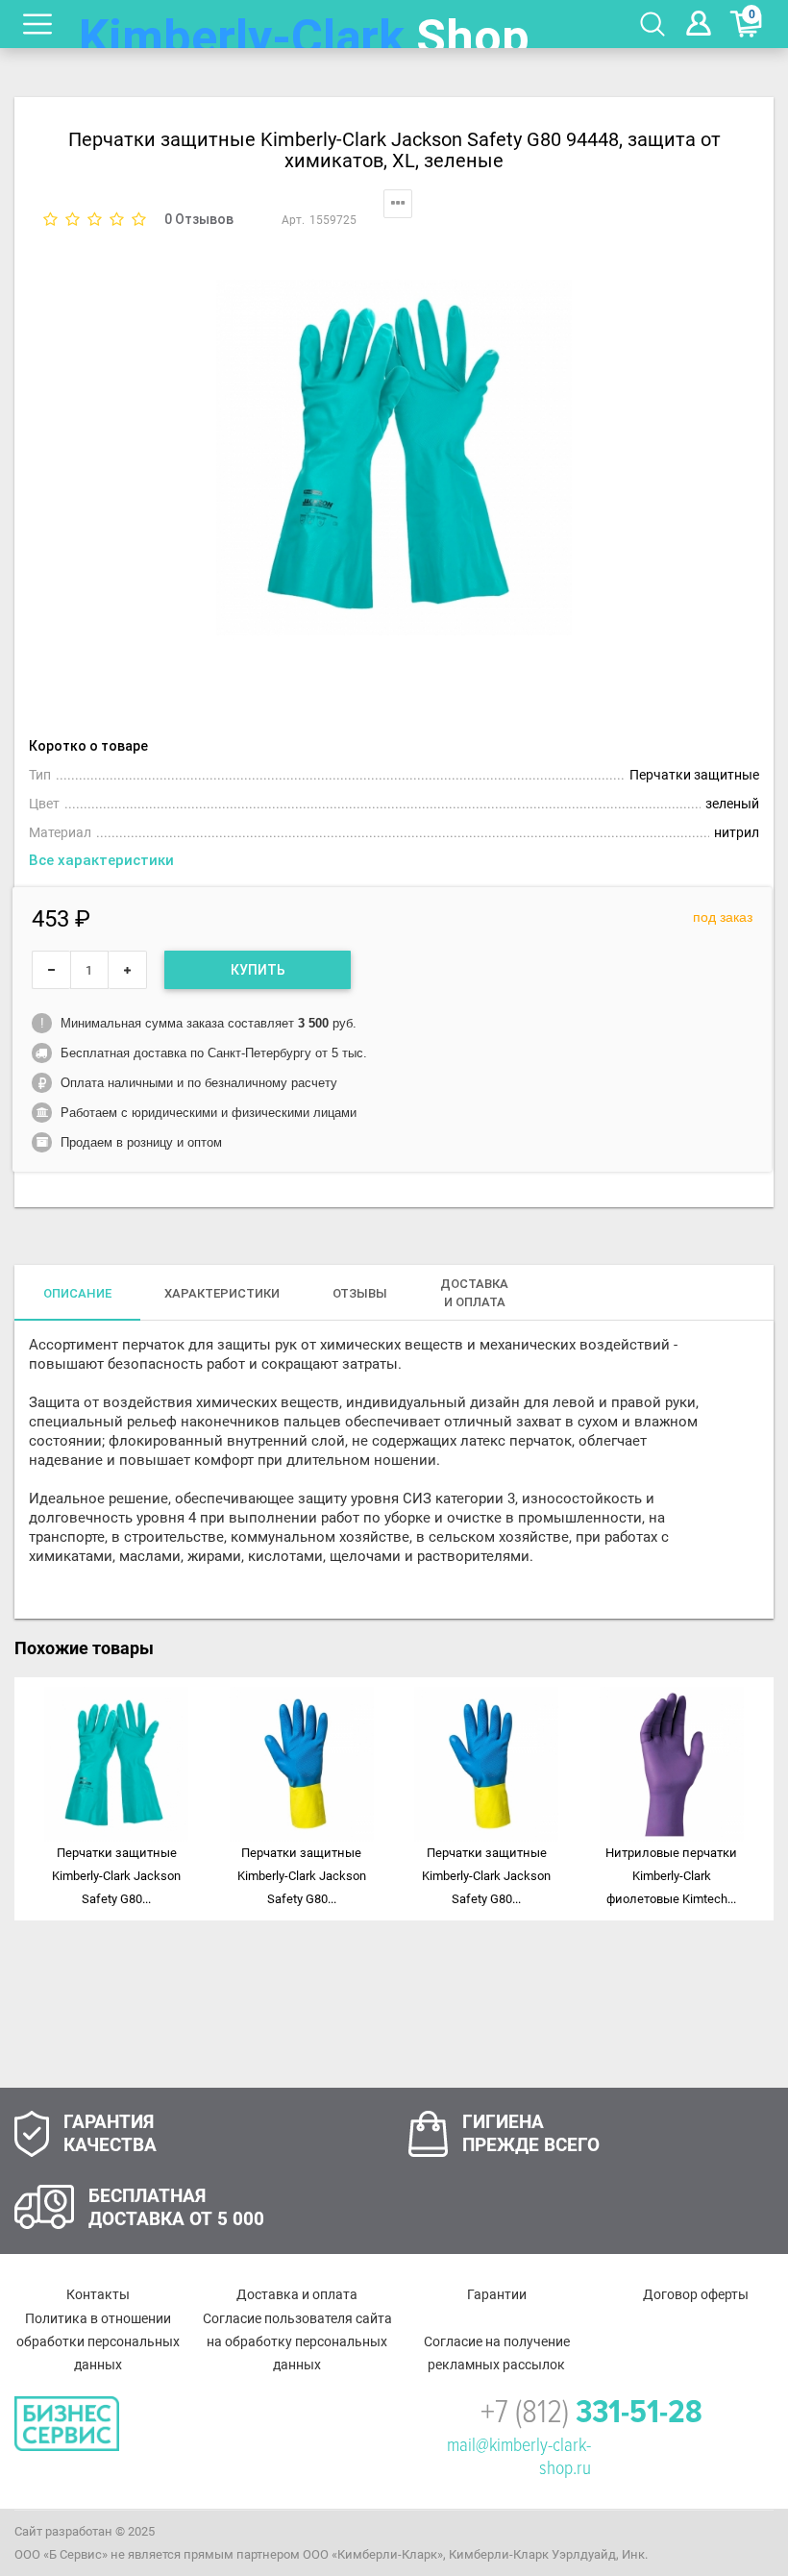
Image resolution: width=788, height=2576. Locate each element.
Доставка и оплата (297, 2294)
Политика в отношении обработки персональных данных (98, 2341)
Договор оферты (696, 2294)
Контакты (98, 2294)
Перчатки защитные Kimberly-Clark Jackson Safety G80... (116, 1876)
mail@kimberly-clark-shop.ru (519, 2457)
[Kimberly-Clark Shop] (305, 24)
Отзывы (360, 1293)
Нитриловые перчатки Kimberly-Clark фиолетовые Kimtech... (671, 1876)
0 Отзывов (199, 219)
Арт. (293, 220)
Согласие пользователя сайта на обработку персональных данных (297, 2341)
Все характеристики (101, 860)
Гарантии (497, 2294)
